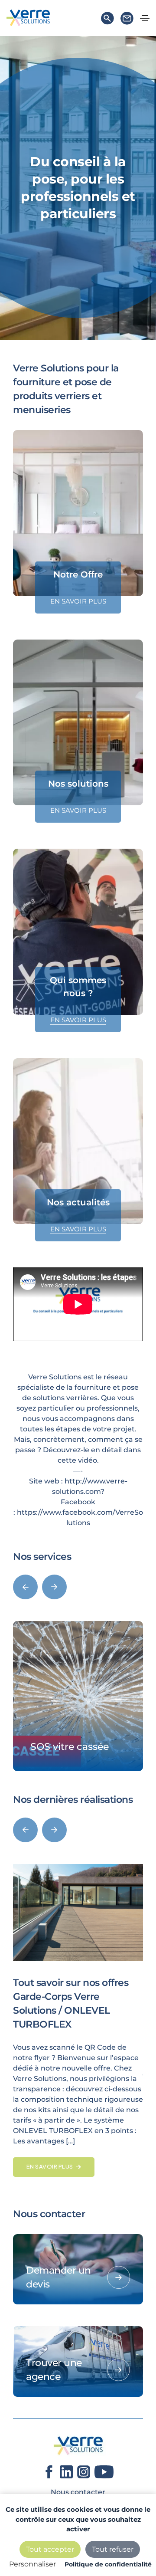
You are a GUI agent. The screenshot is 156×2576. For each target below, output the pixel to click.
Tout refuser (113, 2549)
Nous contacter (78, 2492)
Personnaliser (32, 2564)
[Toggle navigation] (145, 18)
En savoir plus (78, 601)
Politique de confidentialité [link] (108, 2564)
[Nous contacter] (127, 20)
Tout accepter (50, 2549)
